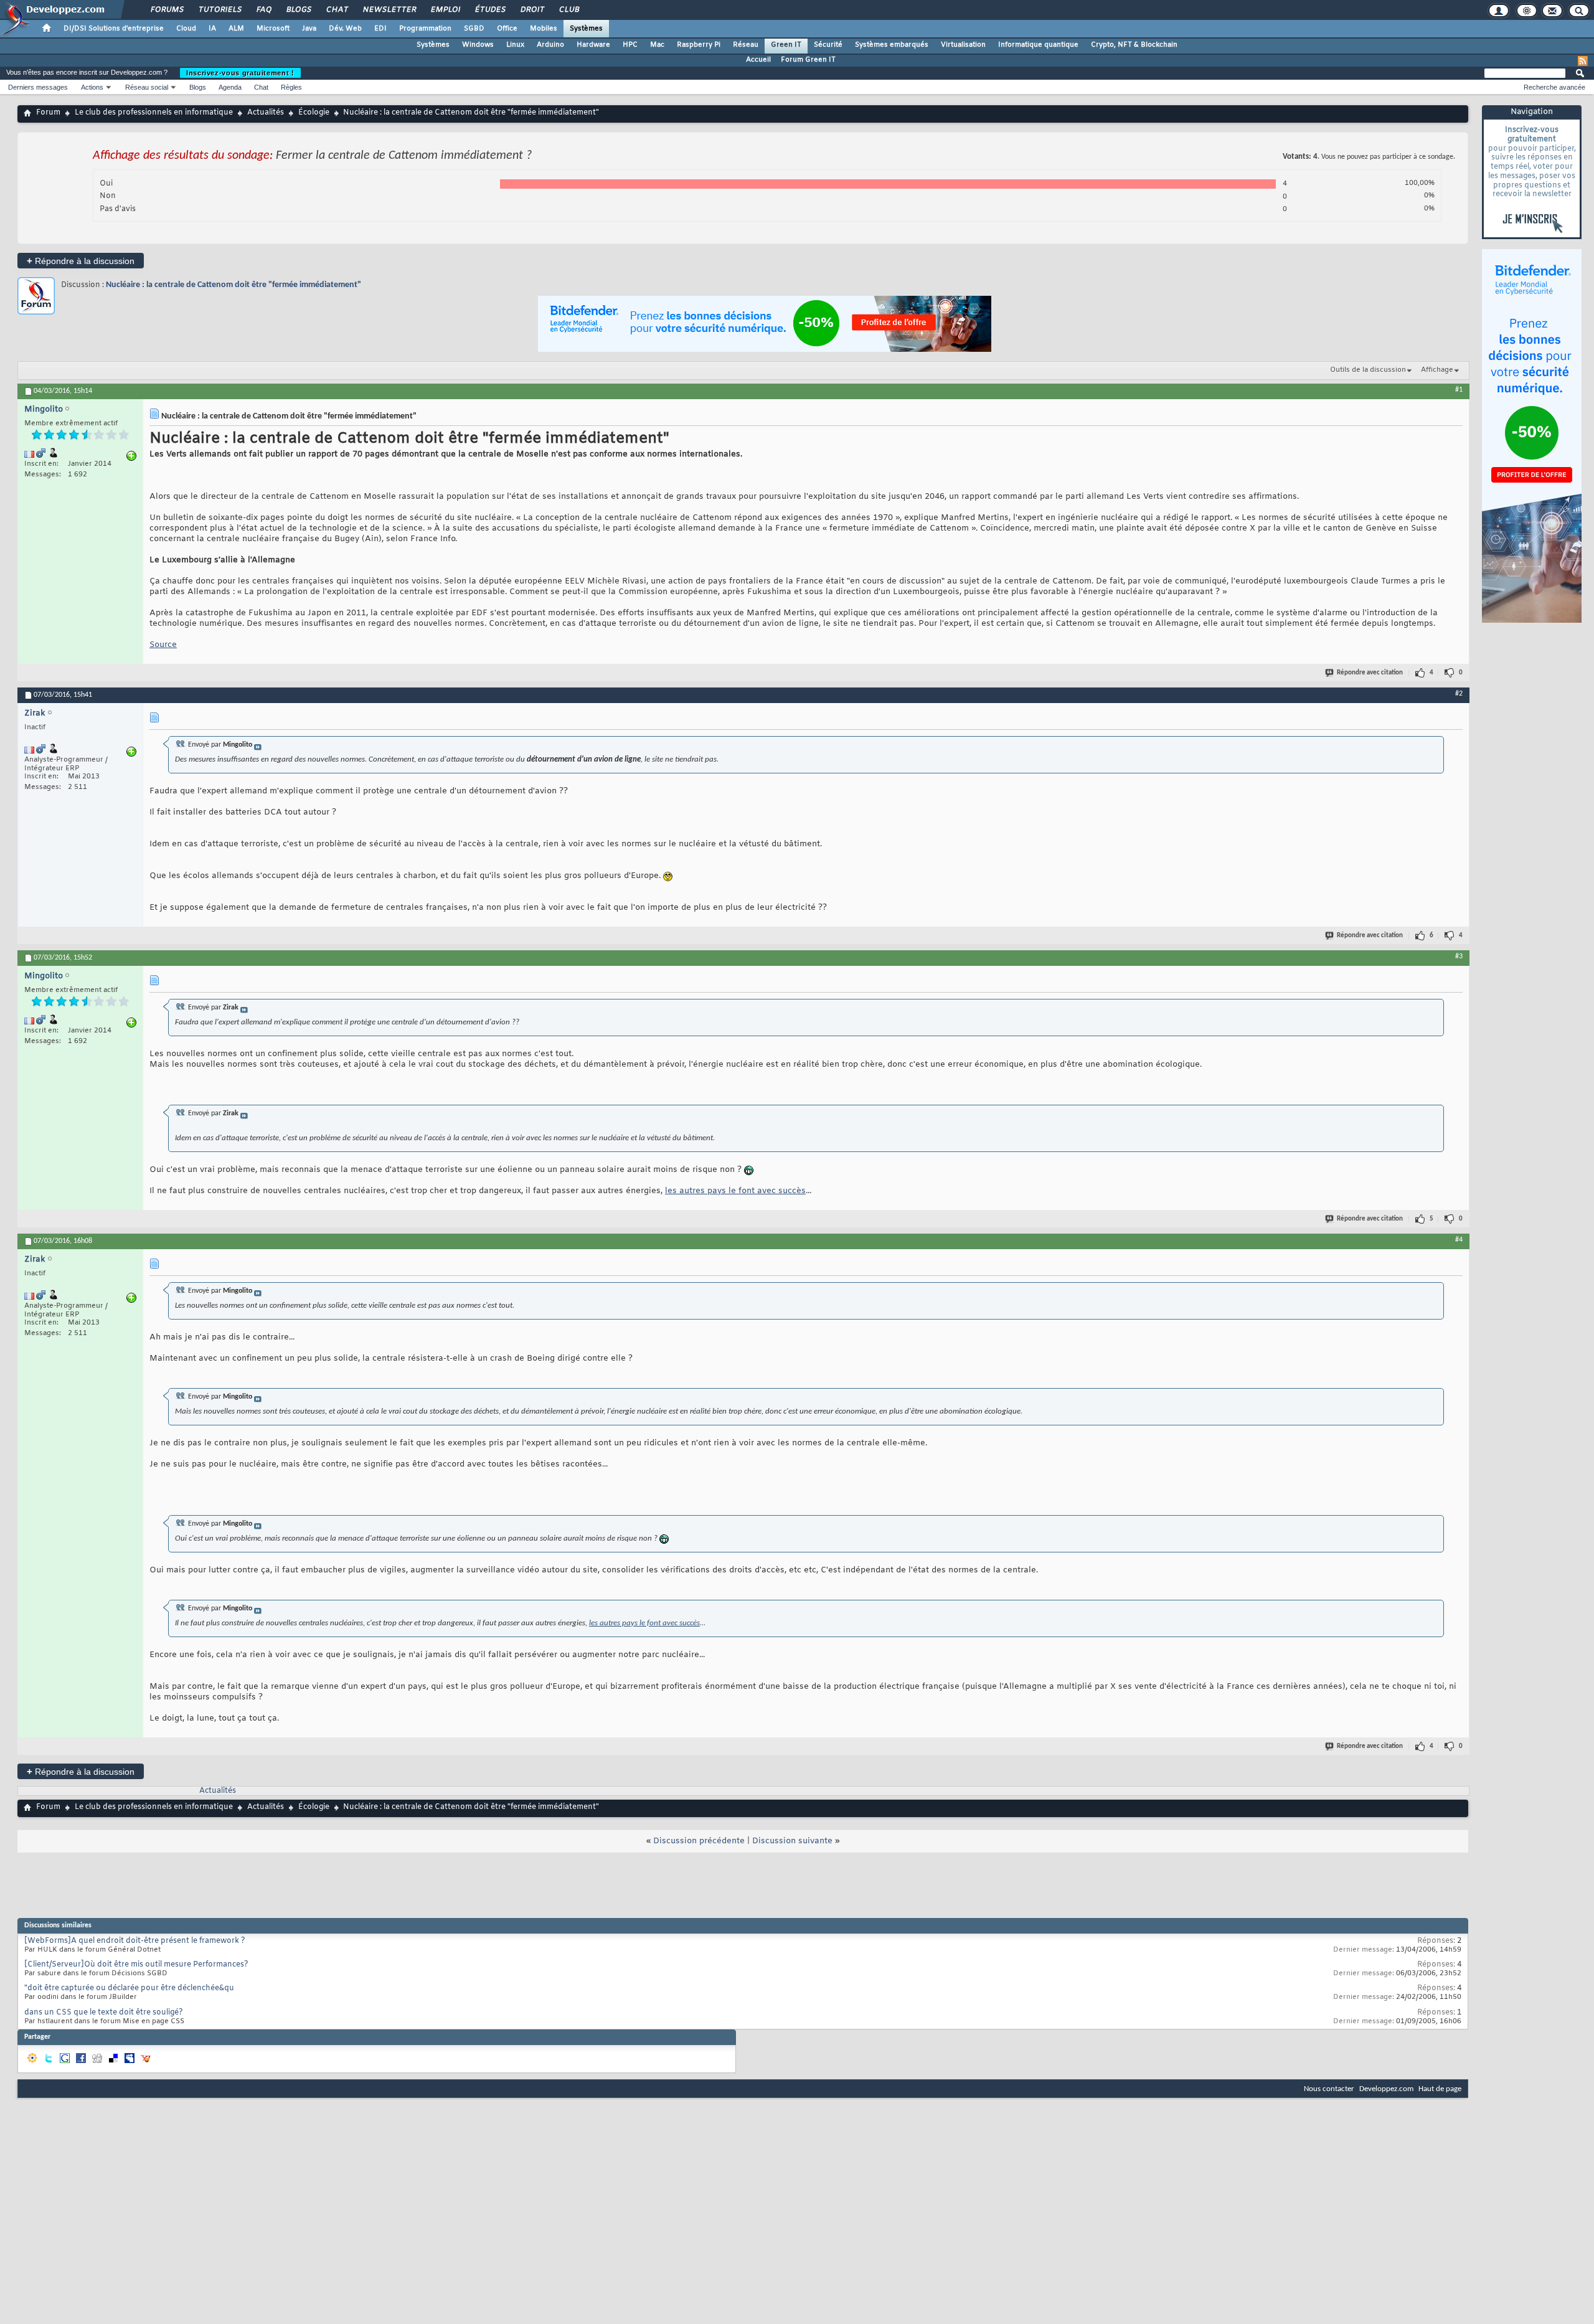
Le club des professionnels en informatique (154, 113)
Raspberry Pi (699, 45)
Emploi (445, 10)
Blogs (298, 10)
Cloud (186, 29)
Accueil (758, 60)
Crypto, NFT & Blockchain (1134, 45)
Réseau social (147, 87)
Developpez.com (1386, 2089)
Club (568, 10)
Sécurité (828, 45)
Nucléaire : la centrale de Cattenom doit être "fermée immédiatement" (233, 285)
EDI (380, 29)
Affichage (1437, 370)
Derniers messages (38, 87)
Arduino (550, 45)
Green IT (786, 45)
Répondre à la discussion (81, 261)
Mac (657, 45)
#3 (1459, 957)
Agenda (230, 87)
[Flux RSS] (1583, 61)
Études (490, 10)
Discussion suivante (792, 1841)
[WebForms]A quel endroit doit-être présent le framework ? (135, 1941)
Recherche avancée (1554, 87)
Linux (515, 45)
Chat (337, 10)
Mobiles (544, 29)
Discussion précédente (699, 1841)
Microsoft (273, 29)
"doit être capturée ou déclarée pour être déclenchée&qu (129, 1988)
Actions (92, 87)
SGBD (474, 29)
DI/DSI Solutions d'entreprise (114, 29)
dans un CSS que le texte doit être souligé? (104, 2013)
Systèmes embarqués (892, 45)
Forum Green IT (808, 60)
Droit (532, 10)
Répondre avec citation (1370, 673)
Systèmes (586, 29)
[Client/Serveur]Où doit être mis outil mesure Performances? (136, 1965)
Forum (48, 113)
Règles (291, 87)
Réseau (746, 45)
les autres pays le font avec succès (735, 1191)
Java (309, 29)
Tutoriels (219, 10)
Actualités (266, 113)
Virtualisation (963, 45)
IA (212, 29)
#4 (1459, 1240)
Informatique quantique (1038, 45)
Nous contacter (1329, 2089)
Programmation (425, 29)
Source (163, 645)
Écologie (314, 113)
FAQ (263, 10)
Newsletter (389, 10)
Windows (478, 45)
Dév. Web (345, 29)
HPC (630, 45)
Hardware (593, 45)
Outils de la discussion (1368, 370)
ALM (236, 29)
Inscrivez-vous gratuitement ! (240, 73)
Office (507, 29)
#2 (1459, 694)
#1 (1459, 390)
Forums (167, 10)
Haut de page (1440, 2089)
